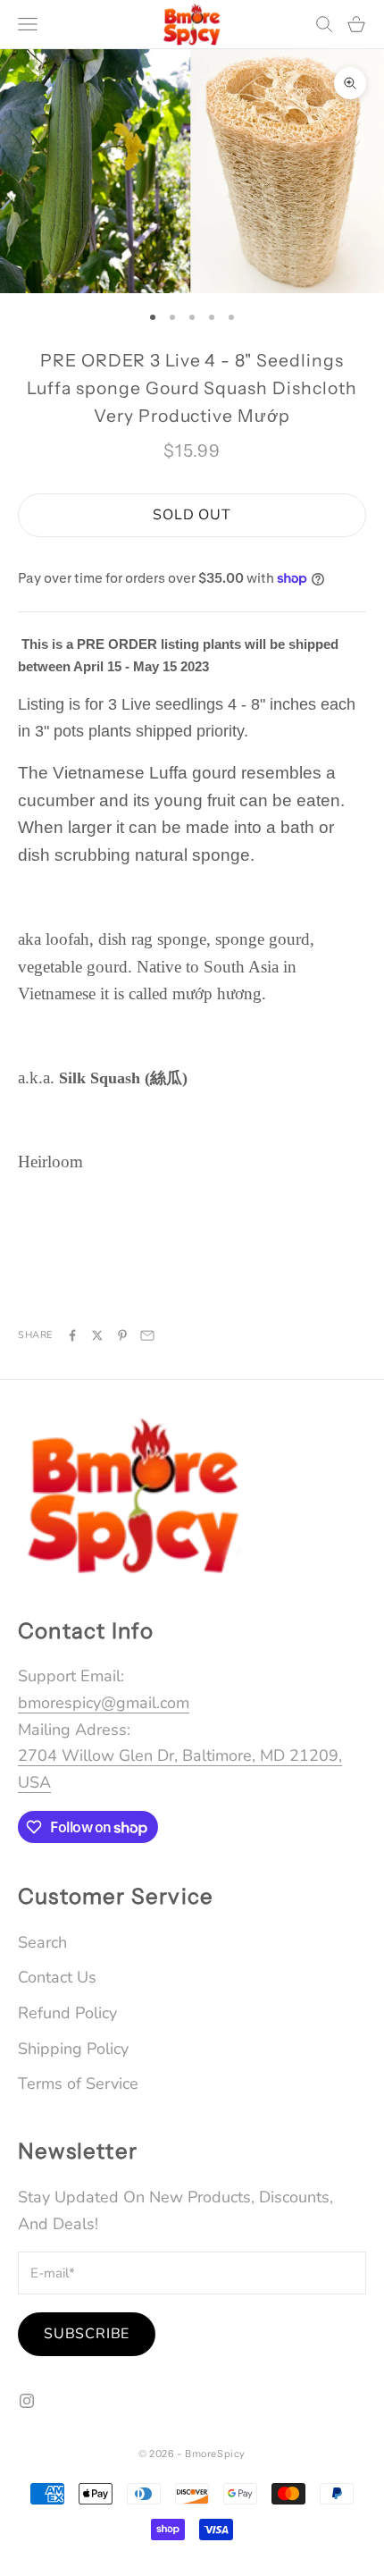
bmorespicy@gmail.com (104, 1703)
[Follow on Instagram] (27, 2401)
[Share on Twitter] (97, 1335)
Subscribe (87, 2334)
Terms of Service (78, 2084)
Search (42, 1942)
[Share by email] (147, 1335)
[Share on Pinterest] (122, 1335)
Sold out (192, 515)
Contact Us (57, 1977)
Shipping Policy (73, 2049)
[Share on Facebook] (72, 1335)
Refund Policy (67, 2013)
